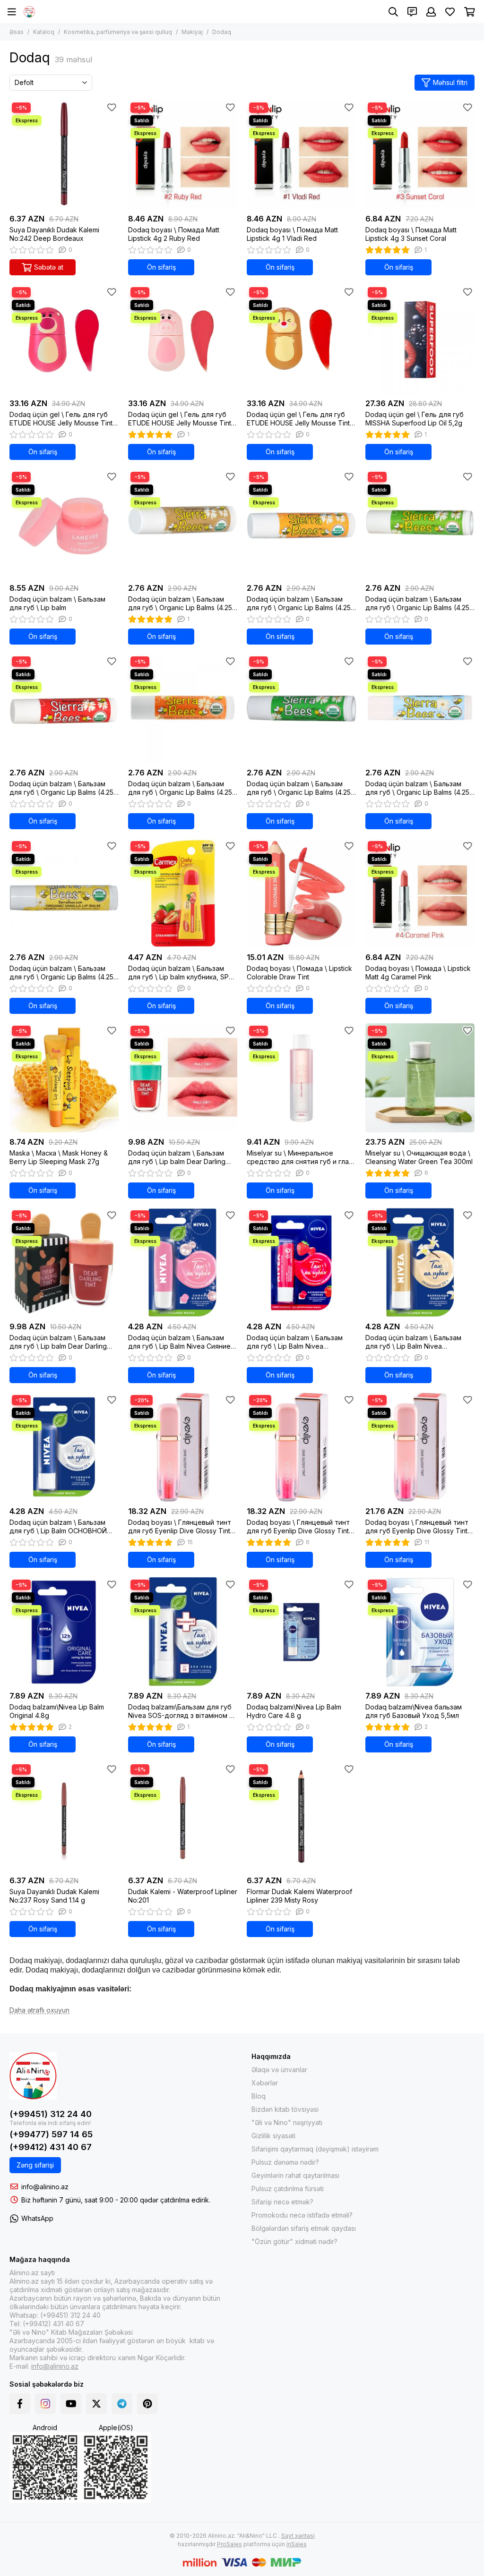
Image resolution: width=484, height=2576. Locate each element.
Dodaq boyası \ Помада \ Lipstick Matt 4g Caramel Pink (418, 973)
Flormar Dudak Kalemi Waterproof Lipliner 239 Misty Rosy (299, 1896)
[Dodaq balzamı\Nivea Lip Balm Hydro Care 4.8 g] (301, 1632)
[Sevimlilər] (112, 107)
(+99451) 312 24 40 (51, 2114)
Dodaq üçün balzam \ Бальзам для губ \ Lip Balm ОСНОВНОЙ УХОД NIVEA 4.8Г (58, 1527)
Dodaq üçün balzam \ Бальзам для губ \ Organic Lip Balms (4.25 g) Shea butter (180, 788)
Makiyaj (192, 32)
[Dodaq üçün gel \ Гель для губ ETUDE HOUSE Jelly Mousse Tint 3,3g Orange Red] (301, 339)
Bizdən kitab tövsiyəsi (285, 2109)
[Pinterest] (147, 2404)
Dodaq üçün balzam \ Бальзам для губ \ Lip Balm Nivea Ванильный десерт (413, 1342)
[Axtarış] (393, 12)
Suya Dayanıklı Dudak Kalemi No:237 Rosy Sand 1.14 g (54, 1896)
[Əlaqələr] (412, 12)
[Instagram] (45, 2404)
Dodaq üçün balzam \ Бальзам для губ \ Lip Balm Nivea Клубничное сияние (295, 1342)
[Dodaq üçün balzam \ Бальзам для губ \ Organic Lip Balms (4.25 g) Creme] (64, 893)
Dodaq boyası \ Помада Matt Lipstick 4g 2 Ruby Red (174, 234)
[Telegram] (122, 2404)
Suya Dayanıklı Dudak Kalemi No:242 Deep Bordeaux (54, 234)
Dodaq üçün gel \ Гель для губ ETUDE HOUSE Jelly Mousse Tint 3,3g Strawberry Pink (61, 419)
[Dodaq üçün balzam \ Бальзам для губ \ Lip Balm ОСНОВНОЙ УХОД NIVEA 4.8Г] (64, 1447)
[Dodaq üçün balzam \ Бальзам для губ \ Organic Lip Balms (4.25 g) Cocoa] (183, 524)
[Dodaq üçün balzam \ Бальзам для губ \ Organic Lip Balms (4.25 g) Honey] (301, 524)
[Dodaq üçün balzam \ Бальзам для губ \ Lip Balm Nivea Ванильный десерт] (420, 1262)
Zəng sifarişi (35, 2165)
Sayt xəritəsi (298, 2536)
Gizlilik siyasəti (273, 2136)
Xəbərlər (265, 2083)
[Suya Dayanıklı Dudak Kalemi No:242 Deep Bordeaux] (64, 155)
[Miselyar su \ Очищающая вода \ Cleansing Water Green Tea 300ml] (420, 1078)
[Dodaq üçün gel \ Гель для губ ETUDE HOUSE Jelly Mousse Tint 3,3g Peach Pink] (183, 339)
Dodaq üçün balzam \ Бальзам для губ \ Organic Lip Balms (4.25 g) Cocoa (180, 604)
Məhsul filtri (450, 82)
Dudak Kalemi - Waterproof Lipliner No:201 (183, 1896)
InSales (297, 2544)
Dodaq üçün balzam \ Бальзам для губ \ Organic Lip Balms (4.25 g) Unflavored (417, 788)
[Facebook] (20, 2404)
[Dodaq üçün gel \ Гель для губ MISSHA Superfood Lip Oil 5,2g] (420, 339)
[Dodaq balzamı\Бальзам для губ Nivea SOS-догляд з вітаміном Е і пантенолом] (183, 1632)
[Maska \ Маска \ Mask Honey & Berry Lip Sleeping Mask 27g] (64, 1078)
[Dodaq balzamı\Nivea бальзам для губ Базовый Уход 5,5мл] (420, 1632)
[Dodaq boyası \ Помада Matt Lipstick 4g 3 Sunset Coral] (420, 155)
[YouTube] (71, 2404)
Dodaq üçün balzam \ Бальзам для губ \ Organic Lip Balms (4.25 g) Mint (417, 604)
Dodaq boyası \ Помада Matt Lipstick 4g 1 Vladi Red (292, 234)
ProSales (229, 2544)
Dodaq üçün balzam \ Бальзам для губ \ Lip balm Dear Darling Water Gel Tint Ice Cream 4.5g (177, 1157)
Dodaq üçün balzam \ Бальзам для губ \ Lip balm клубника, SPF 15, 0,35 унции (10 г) (180, 973)
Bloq (259, 2096)
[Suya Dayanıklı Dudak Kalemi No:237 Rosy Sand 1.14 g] (64, 1816)
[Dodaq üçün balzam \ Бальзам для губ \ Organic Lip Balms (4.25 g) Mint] (420, 524)
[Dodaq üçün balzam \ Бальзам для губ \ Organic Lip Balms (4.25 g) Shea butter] (183, 709)
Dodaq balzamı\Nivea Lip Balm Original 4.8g (57, 1711)
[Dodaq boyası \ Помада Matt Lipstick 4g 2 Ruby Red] (183, 155)
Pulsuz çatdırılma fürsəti (288, 2189)
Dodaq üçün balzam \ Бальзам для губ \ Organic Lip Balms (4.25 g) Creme (61, 973)
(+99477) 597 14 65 (51, 2134)
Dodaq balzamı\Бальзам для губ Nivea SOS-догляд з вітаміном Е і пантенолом (182, 1711)
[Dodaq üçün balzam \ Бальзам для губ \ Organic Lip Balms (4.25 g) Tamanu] (301, 709)
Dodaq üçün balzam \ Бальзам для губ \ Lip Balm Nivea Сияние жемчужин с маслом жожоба (179, 1342)
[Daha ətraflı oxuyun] (39, 2011)
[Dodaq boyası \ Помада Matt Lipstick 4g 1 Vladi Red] (301, 155)
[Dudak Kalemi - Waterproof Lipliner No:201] (183, 1816)
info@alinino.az (45, 2187)
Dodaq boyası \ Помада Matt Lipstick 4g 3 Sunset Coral (411, 234)
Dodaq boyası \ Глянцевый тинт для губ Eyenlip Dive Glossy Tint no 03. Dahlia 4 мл (417, 1527)
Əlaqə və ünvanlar (279, 2070)
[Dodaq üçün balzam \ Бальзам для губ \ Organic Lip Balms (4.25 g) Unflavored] (420, 709)
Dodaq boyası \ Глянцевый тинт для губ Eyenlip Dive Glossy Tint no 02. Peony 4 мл (298, 1527)
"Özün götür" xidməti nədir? (294, 2241)
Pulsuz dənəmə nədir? (285, 2162)
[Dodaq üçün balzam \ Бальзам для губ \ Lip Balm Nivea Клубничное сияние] (301, 1262)
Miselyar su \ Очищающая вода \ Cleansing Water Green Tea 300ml (419, 1157)
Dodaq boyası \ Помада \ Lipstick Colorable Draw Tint (299, 973)
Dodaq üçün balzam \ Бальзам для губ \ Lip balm (57, 603)
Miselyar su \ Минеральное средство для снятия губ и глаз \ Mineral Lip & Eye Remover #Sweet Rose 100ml (299, 1157)
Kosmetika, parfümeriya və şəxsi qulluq (118, 32)
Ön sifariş (161, 267)
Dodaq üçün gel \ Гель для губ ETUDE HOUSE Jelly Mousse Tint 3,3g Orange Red (298, 419)
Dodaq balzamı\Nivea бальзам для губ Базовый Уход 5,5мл (414, 1711)
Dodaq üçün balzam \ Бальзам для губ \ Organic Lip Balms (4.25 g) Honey (299, 604)
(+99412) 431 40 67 (51, 2147)
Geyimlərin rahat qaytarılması (295, 2175)
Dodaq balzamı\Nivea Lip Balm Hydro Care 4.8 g (294, 1711)
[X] (96, 2404)
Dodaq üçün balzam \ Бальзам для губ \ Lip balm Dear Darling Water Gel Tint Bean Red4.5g (58, 1342)
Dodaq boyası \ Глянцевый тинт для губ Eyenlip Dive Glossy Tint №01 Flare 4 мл (180, 1527)
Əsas (17, 32)
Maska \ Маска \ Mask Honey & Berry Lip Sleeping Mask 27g (59, 1157)
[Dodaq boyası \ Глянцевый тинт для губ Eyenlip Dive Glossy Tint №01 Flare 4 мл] (183, 1447)
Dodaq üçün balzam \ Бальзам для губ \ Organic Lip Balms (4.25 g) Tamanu (299, 788)
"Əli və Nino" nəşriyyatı (287, 2122)
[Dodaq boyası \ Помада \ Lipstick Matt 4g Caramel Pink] (420, 893)
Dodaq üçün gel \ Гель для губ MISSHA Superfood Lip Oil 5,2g (415, 419)
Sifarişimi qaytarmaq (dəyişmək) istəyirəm (315, 2149)
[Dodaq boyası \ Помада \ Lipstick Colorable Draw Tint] (301, 893)
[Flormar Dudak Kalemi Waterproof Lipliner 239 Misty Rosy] (301, 1816)
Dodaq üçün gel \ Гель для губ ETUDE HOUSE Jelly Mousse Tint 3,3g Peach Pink (180, 419)
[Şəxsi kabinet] (431, 12)
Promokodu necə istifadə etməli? (302, 2215)
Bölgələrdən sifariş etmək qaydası (304, 2228)
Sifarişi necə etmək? (282, 2202)
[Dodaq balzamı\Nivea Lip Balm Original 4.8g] (64, 1632)
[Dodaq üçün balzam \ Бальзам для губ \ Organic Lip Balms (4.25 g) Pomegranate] (64, 709)
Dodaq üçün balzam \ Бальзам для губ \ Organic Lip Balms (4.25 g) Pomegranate (61, 788)
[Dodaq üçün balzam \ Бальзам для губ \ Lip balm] (64, 524)
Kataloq (44, 32)
